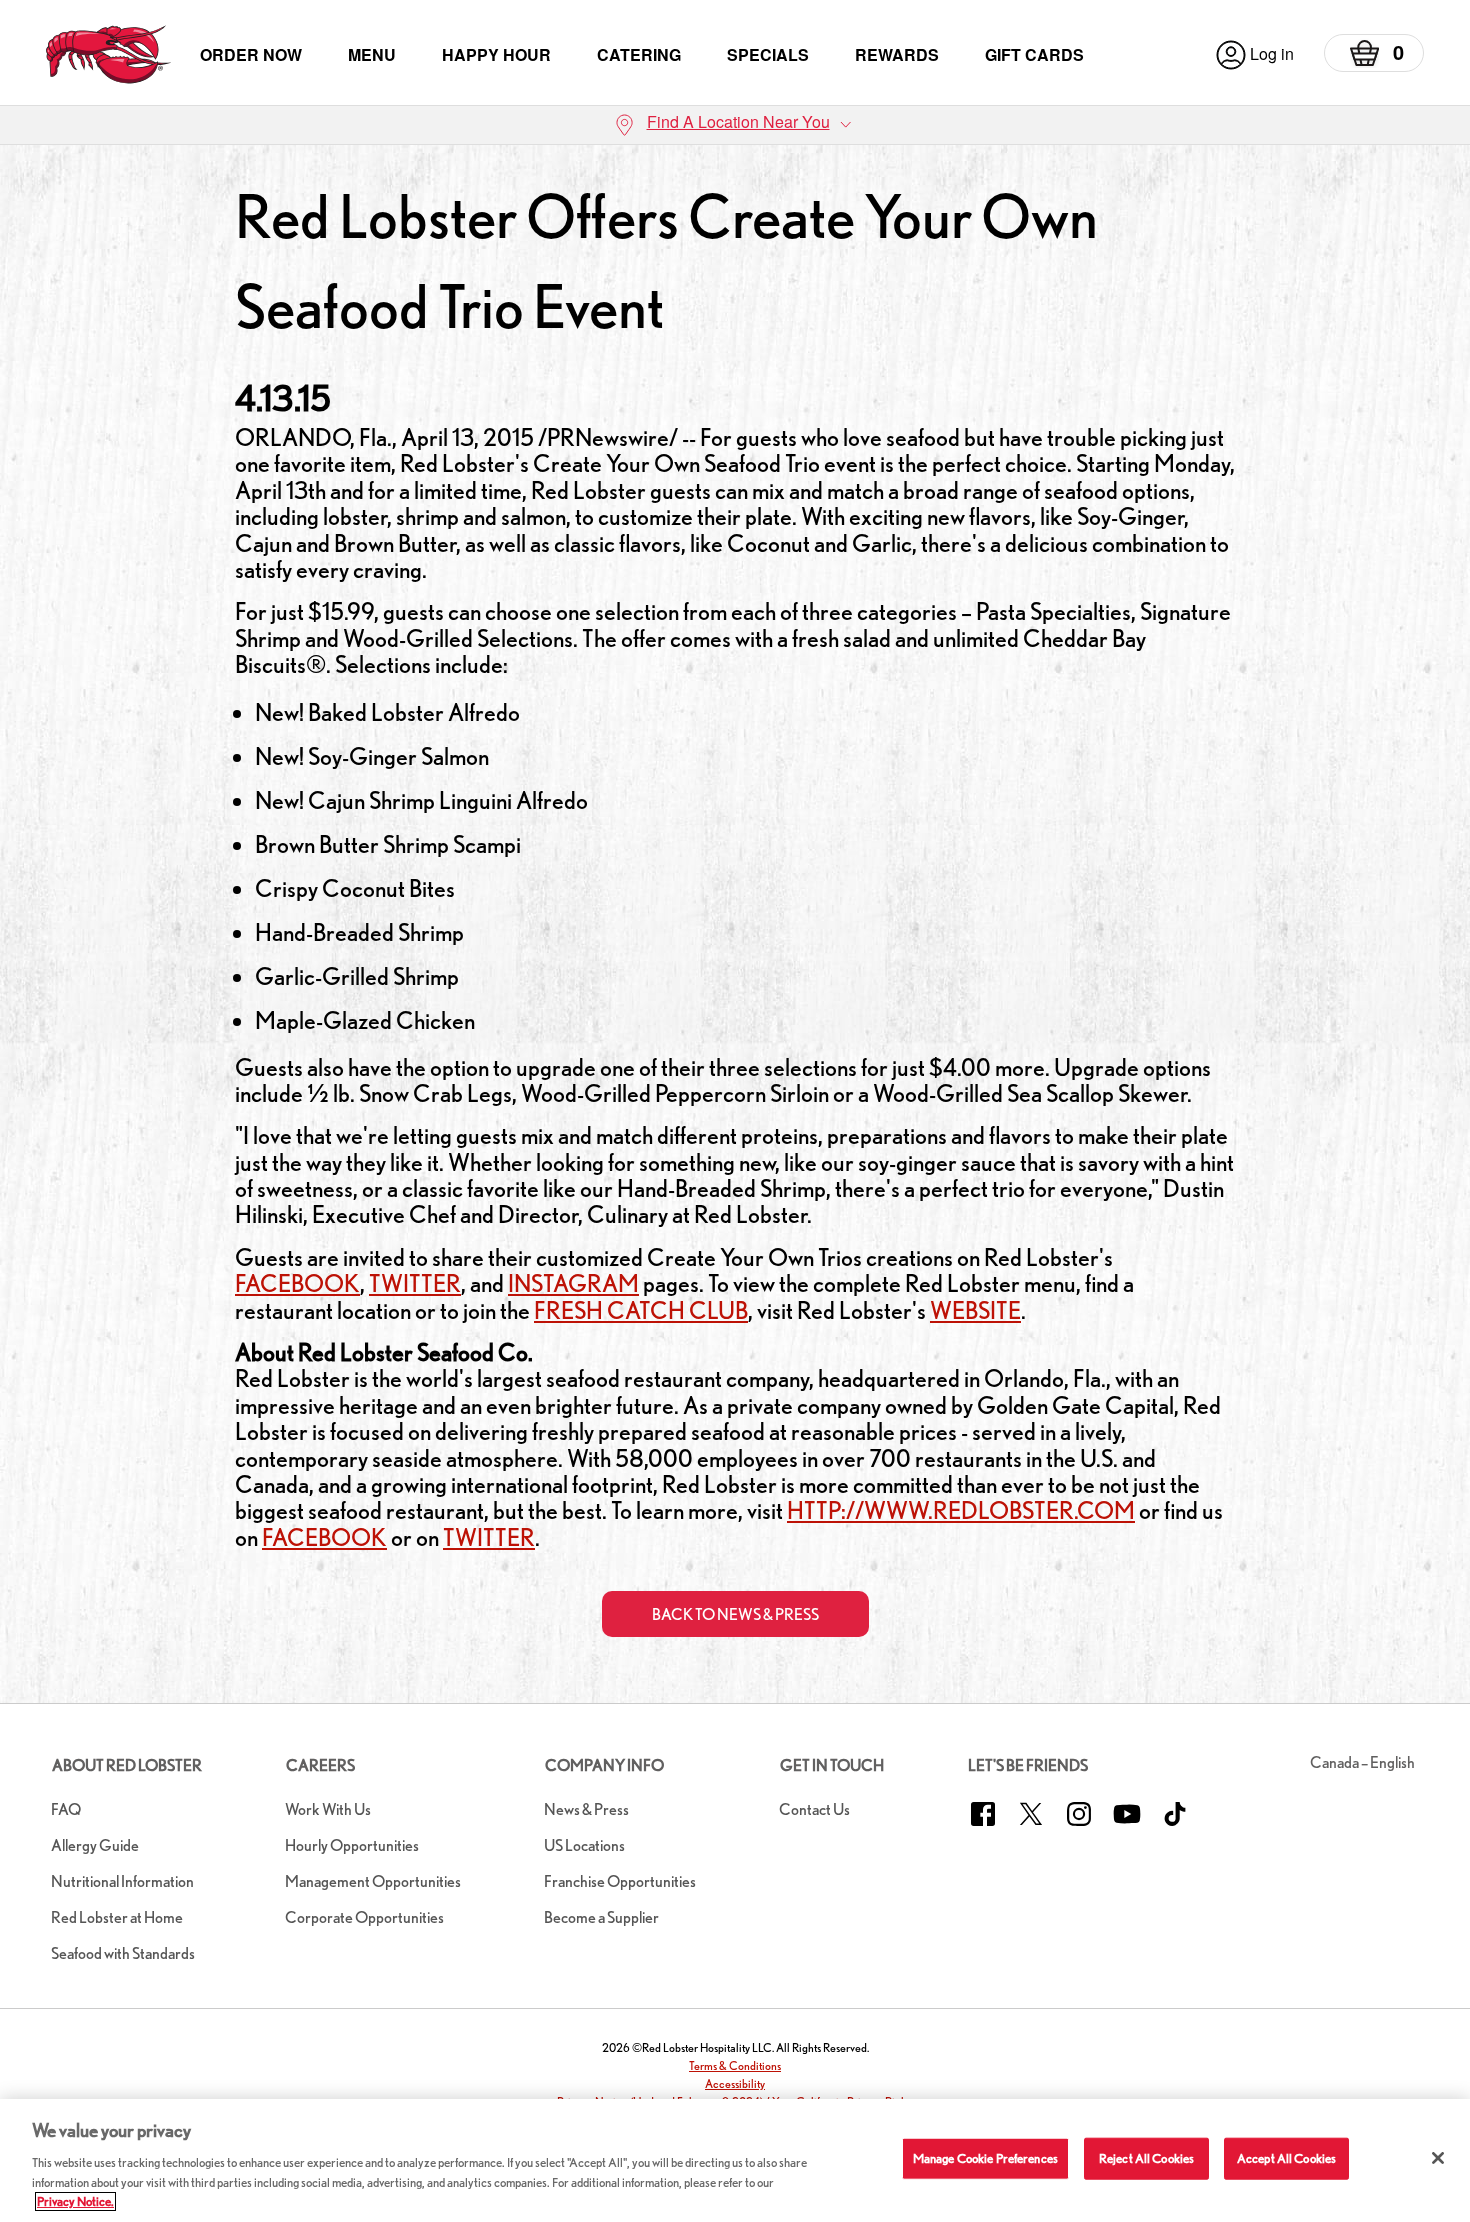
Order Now (251, 54)
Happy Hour (496, 54)
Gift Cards (1034, 54)
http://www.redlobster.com (961, 1510)
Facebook (297, 1283)
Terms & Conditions (735, 2065)
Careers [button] (320, 1765)
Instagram (573, 1283)
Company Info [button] (604, 1765)
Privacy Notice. (75, 2201)
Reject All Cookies (1146, 2158)
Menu (372, 54)
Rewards (897, 54)
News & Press (586, 1809)
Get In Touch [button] (832, 1765)
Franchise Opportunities (620, 1881)
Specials (768, 54)
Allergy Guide (95, 1845)
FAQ (66, 1809)
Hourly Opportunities (352, 1845)
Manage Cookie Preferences (985, 2158)
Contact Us (814, 1809)
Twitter (415, 1283)
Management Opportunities (373, 1881)
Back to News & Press (735, 1614)
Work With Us (328, 1809)
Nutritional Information (122, 1881)
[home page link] (108, 54)
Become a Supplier (601, 1917)
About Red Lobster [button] (127, 1765)
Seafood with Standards (123, 1953)
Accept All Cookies (1286, 2158)
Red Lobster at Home (117, 1917)
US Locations (584, 1845)
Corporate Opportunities (364, 1917)
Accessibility (735, 2083)
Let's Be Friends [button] (1028, 1765)
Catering (639, 54)
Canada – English (1362, 1762)
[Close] (1438, 2158)
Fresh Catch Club (641, 1310)
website (975, 1310)
